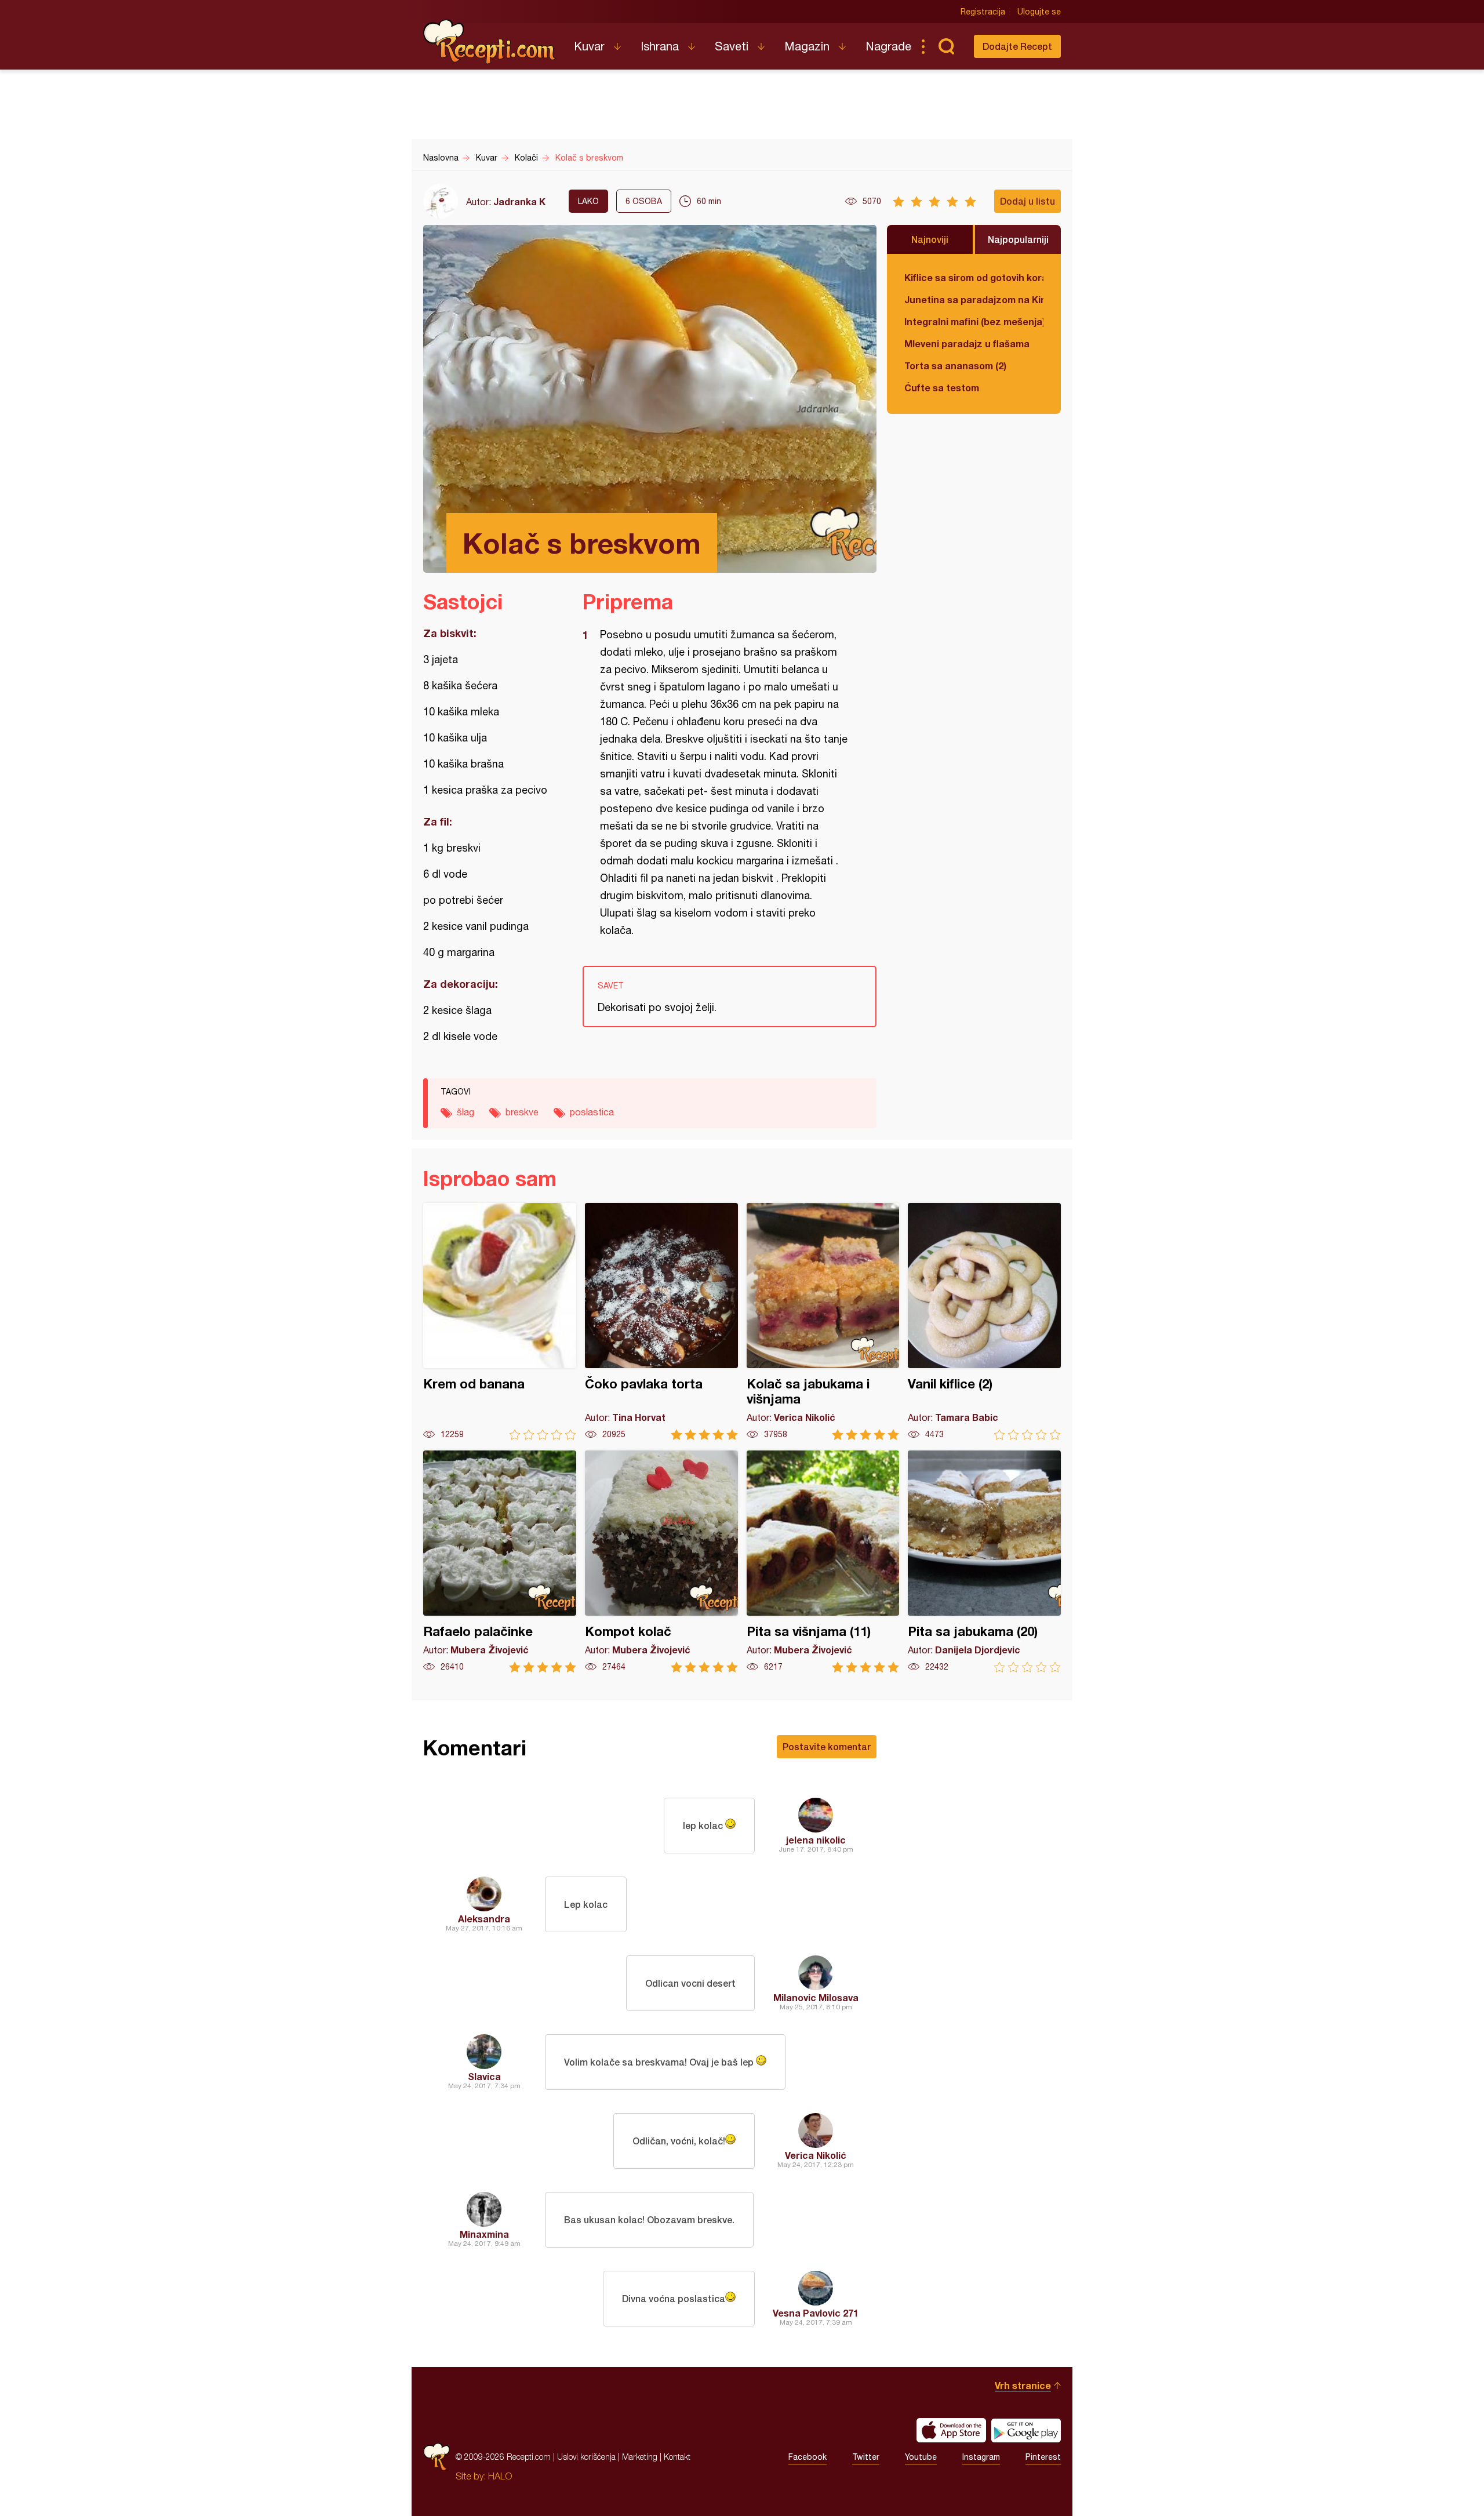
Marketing (640, 2457)
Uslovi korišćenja (586, 2457)
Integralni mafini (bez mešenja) (974, 321)
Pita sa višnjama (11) (823, 1561)
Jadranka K (519, 201)
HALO (500, 2476)
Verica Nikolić (816, 2155)
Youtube (921, 2457)
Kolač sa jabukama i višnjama (823, 1321)
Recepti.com (490, 42)
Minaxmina (484, 2234)
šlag (465, 1112)
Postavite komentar (827, 1746)
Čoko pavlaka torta (661, 1321)
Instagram (981, 2457)
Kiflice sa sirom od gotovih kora (974, 277)
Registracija (983, 12)
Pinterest (1043, 2457)
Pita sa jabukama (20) (984, 1561)
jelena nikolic (816, 1840)
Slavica (484, 2076)
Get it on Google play (1026, 2430)
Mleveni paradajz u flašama (967, 343)
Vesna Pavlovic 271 (816, 2313)
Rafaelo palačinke (500, 1561)
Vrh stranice (1023, 2385)
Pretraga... (946, 46)
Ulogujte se (1039, 12)
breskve (522, 1112)
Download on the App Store (951, 2430)
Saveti (732, 46)
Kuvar (589, 46)
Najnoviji (930, 239)
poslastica (592, 1112)
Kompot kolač (661, 1561)
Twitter (866, 2457)
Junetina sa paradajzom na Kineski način (974, 299)
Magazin (807, 46)
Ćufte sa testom (942, 388)
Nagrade (888, 46)
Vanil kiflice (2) (984, 1321)
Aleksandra (484, 1919)
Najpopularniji (1018, 239)
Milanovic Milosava (816, 1997)
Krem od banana (500, 1321)
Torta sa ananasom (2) (955, 366)
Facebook (808, 2457)
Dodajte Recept (1017, 46)
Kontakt (677, 2457)
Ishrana (660, 46)
